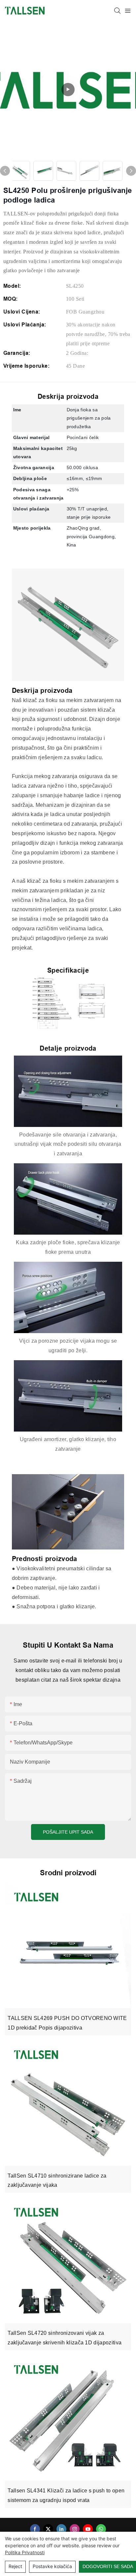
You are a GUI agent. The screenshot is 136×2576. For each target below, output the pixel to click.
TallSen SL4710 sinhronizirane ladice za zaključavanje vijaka (57, 2181)
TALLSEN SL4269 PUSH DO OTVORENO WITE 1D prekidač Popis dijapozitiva (67, 2023)
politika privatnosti (25, 2552)
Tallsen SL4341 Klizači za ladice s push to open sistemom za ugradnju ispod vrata (66, 2495)
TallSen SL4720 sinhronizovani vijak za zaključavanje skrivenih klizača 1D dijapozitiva (65, 2338)
